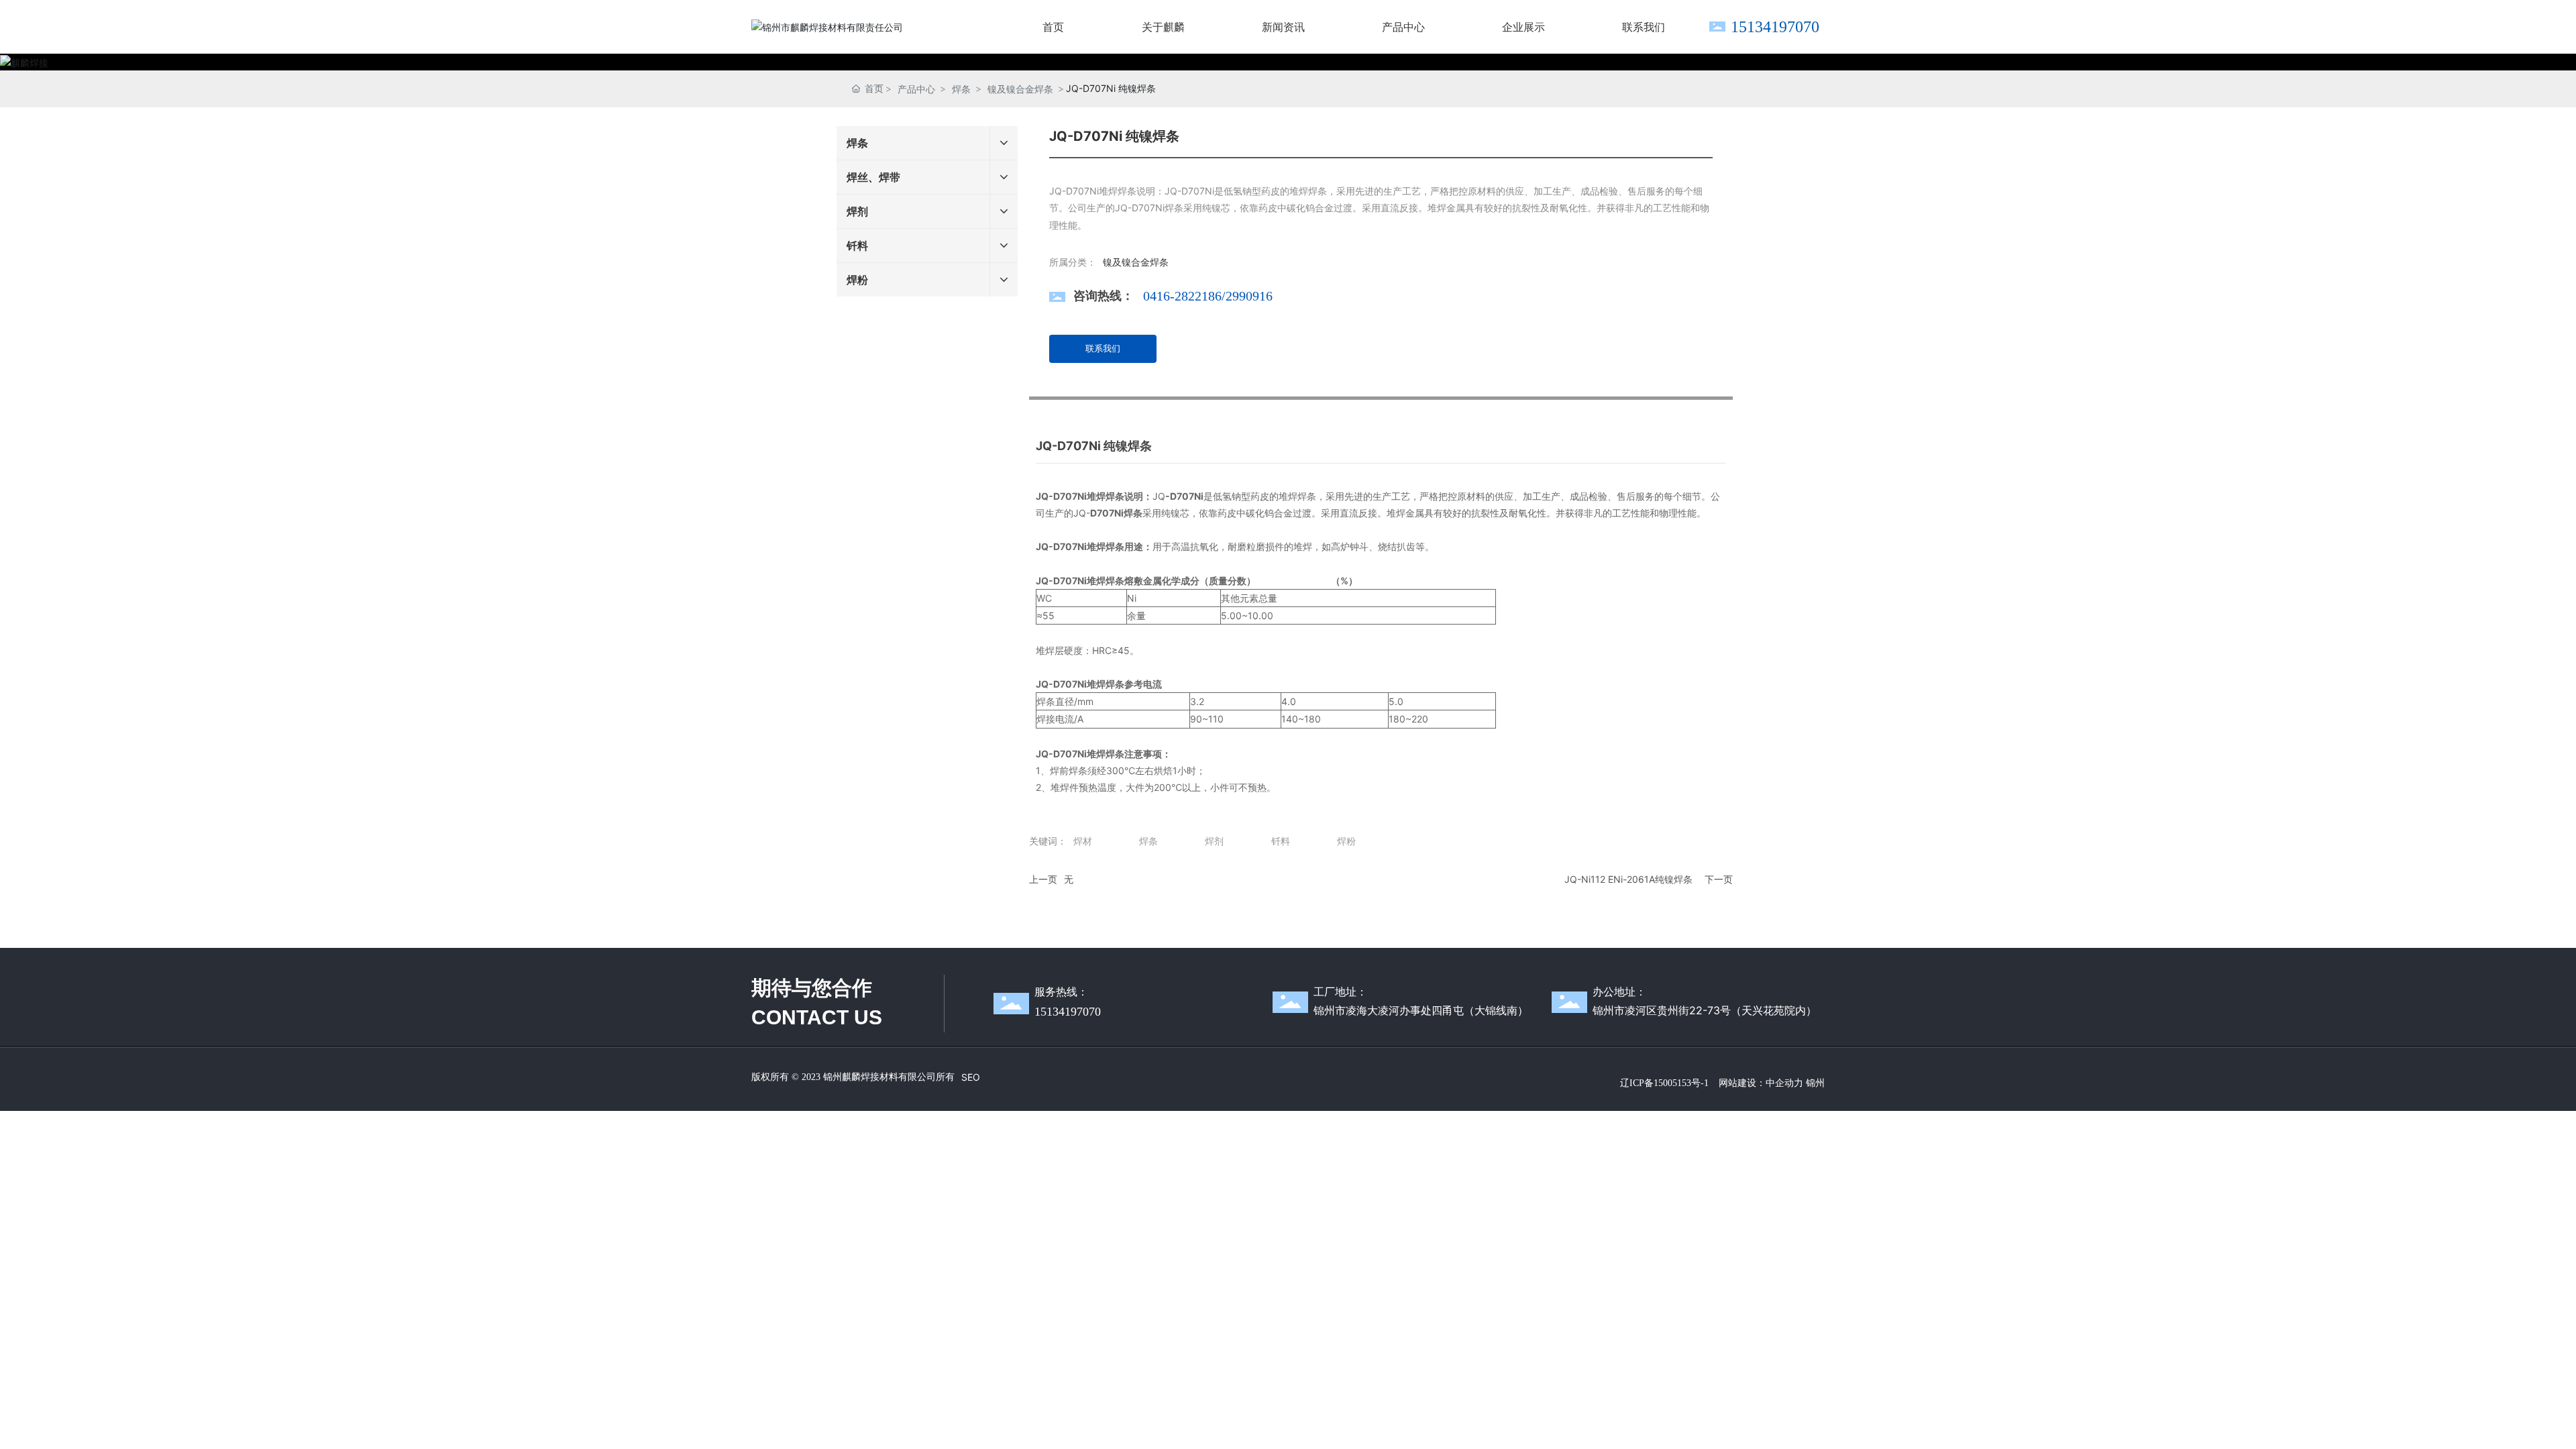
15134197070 (1775, 27)
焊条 (961, 89)
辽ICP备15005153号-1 (1664, 1083)
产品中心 (916, 89)
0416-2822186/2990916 (1208, 296)
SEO (971, 1077)
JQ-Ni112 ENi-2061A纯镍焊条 (1628, 879)
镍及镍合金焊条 (1020, 89)
